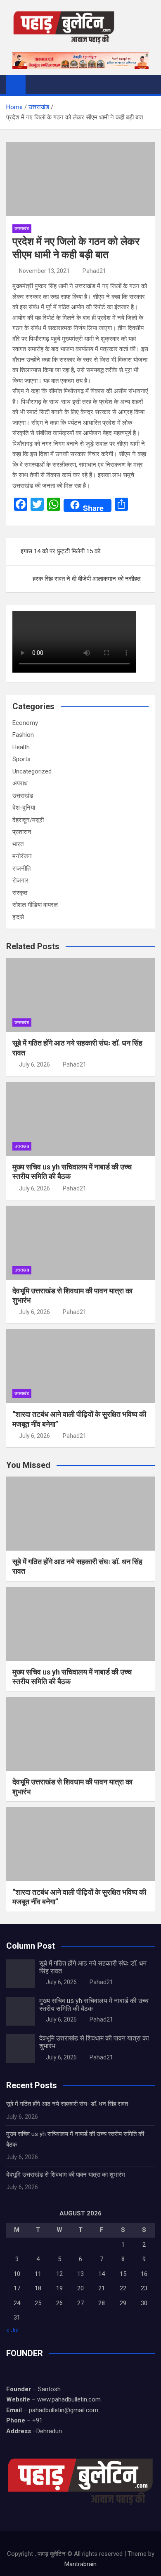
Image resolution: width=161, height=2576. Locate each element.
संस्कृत (20, 893)
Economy (25, 723)
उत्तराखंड (22, 229)
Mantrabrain (80, 2564)
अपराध (20, 783)
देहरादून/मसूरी (28, 820)
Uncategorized (32, 771)
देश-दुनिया (24, 808)
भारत (18, 844)
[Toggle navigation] (36, 84)
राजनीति (21, 869)
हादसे (18, 917)
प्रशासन (22, 832)
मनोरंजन (22, 856)
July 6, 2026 (34, 1064)
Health (21, 747)
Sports (21, 759)
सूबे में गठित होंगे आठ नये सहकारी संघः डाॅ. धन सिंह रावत (67, 2104)
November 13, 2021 (44, 271)
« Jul (12, 2330)
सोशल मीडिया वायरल (35, 905)
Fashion (23, 735)
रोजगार (20, 880)
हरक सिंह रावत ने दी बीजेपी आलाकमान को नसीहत (86, 579)
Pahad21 (94, 271)
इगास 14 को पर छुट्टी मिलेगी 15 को (60, 551)
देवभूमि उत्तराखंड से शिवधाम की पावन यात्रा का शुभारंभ (66, 2175)
